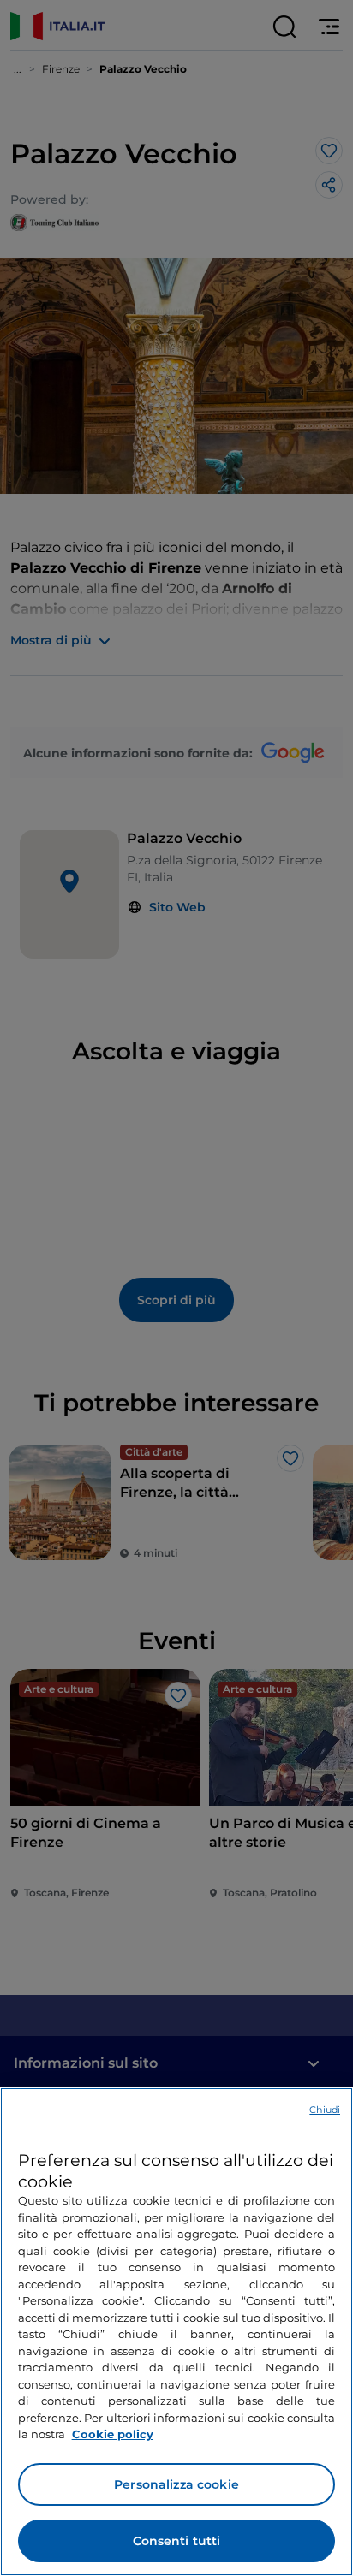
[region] (176, 2332)
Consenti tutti (177, 2541)
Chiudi (325, 2110)
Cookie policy (113, 2434)
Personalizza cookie (176, 2484)
